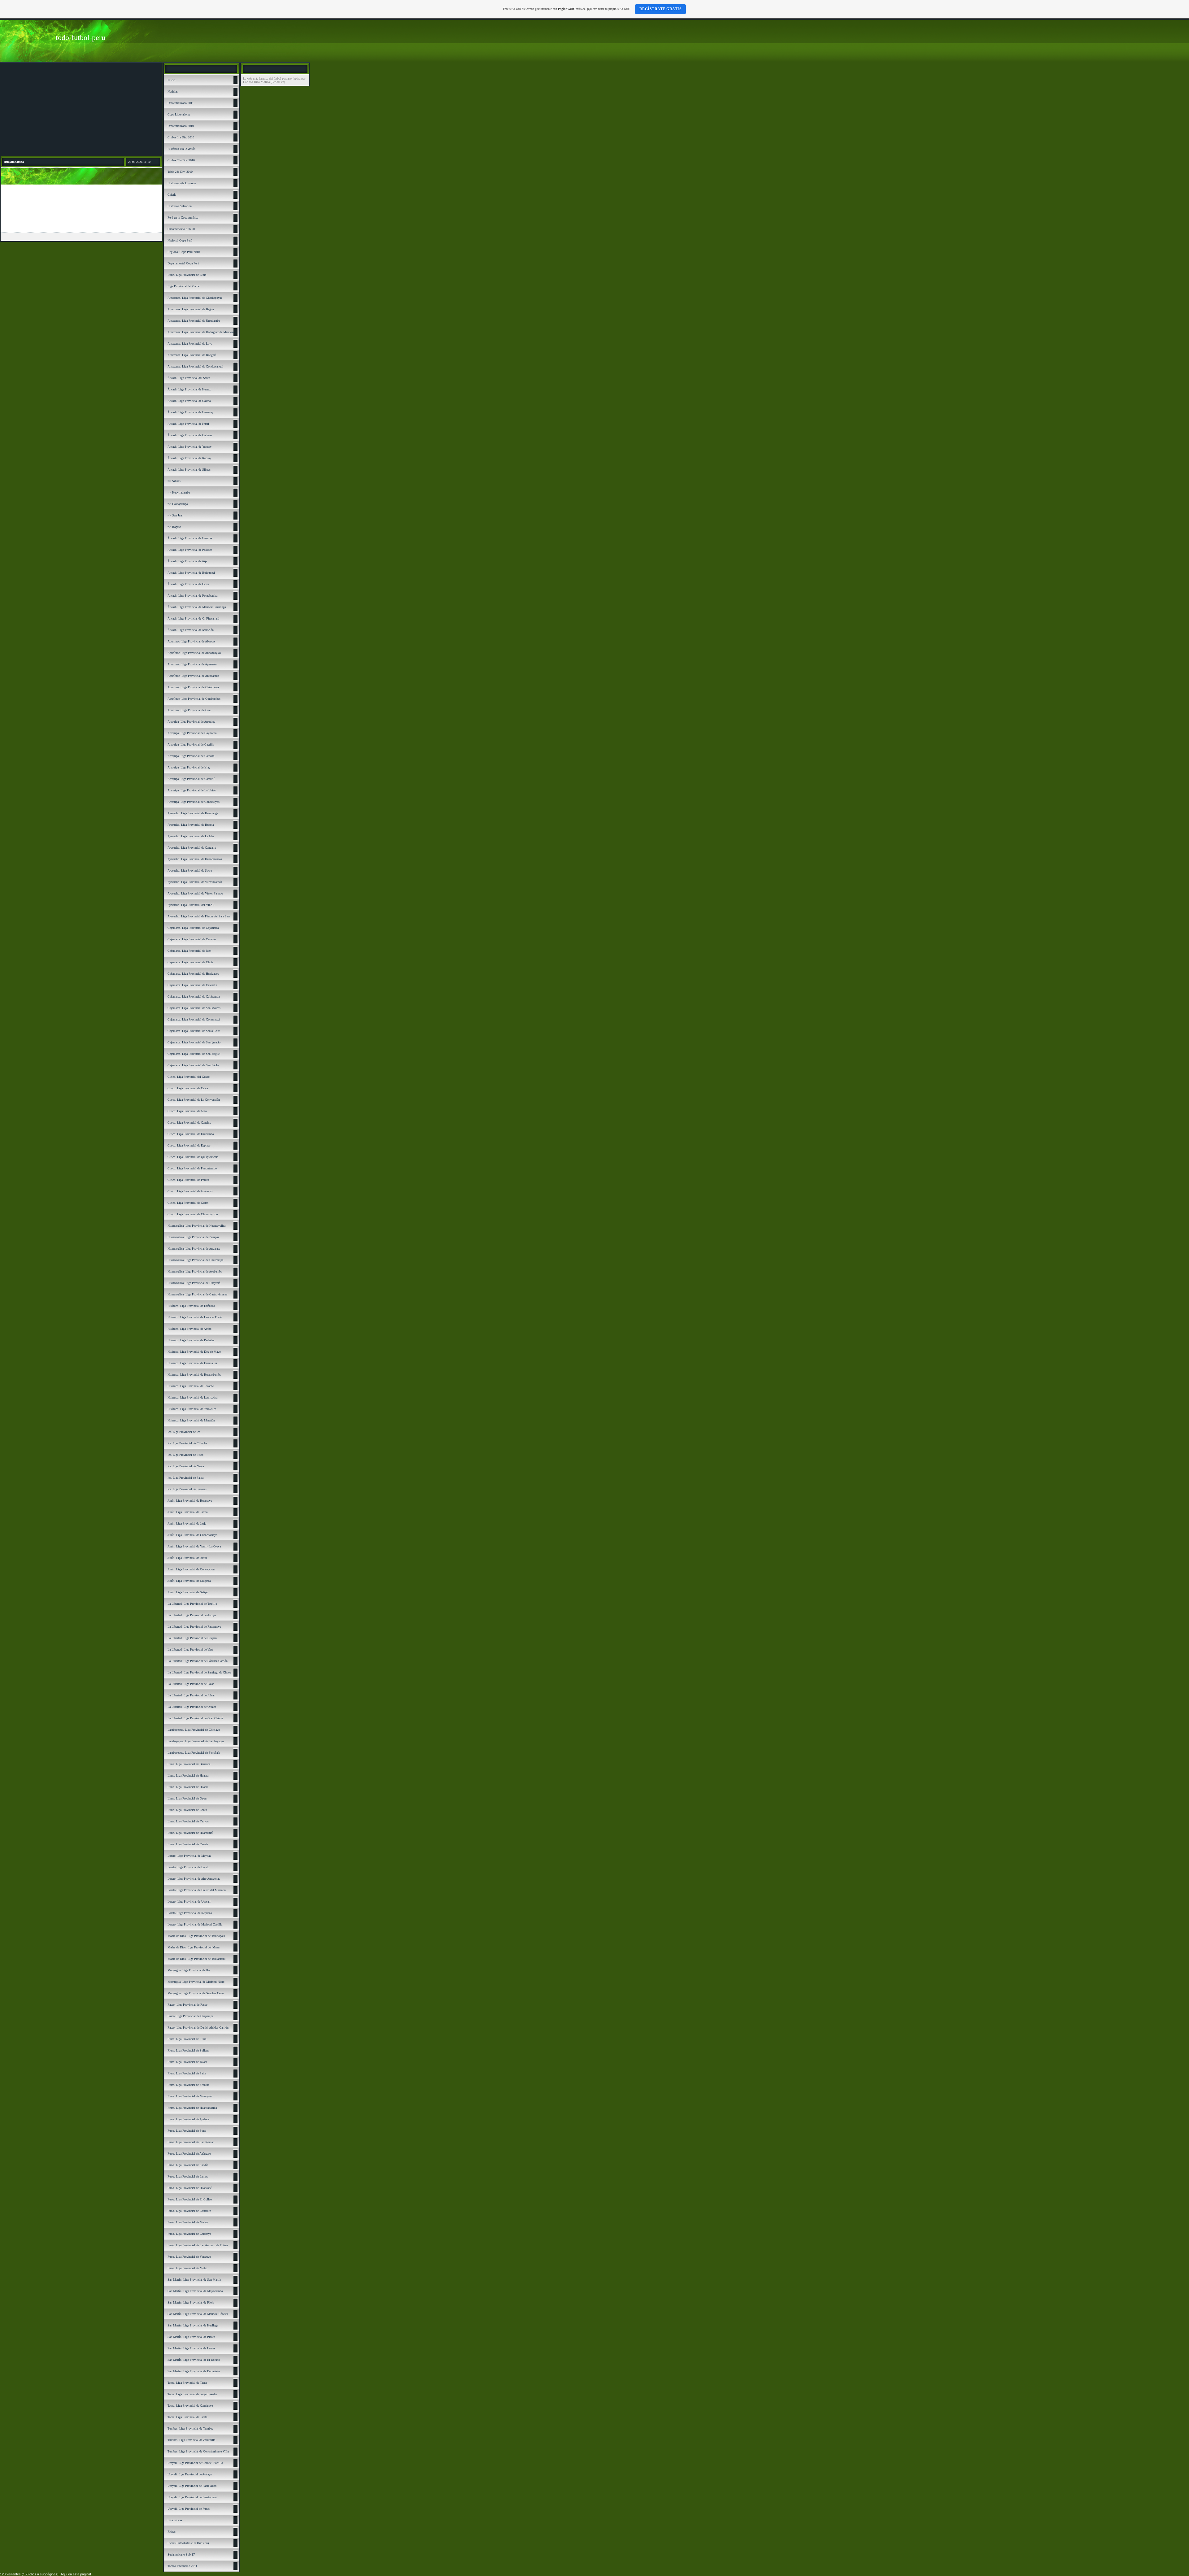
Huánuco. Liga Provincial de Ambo (189, 1329)
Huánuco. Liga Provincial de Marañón (191, 1420)
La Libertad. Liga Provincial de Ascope (192, 1615)
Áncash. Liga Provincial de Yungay (189, 447)
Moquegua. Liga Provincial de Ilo (189, 1970)
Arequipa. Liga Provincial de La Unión (192, 790)
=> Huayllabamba (179, 492)
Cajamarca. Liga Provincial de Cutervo (192, 939)
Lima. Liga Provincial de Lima (187, 275)
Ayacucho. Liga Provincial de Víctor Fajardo (195, 893)
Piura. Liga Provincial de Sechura (188, 2085)
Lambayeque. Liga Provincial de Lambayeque (196, 1741)
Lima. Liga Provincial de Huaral (188, 1787)
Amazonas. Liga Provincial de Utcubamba (194, 321)
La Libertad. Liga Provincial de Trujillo (192, 1604)
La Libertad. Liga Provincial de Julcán (191, 1695)
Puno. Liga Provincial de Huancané (189, 2188)
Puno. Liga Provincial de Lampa (188, 2176)
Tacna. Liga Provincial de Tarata (187, 2417)
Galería (172, 195)
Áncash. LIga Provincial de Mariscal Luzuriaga (197, 607)
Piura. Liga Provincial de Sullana (188, 2050)
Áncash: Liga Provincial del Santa (189, 378)
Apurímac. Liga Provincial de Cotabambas (194, 699)
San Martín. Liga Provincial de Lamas (191, 2348)
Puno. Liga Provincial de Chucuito (189, 2211)
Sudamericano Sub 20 (181, 229)
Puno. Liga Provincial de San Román (191, 2142)
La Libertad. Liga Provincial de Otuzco (192, 1707)
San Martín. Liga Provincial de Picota (191, 2337)
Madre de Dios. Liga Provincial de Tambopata (196, 1936)
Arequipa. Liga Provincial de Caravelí (191, 779)
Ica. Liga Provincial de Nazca (186, 1466)
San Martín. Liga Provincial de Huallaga (193, 2325)
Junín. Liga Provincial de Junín (187, 1558)
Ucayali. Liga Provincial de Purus (189, 2509)
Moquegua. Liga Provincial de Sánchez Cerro (196, 1993)
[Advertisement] (81, 109)
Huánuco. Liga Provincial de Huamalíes (192, 1363)
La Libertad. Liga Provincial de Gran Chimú (195, 1718)
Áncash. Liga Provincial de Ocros (188, 584)
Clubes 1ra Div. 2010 (181, 137)
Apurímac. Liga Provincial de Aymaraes (192, 664)
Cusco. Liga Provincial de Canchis (189, 1123)
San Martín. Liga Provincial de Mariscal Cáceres (198, 2314)
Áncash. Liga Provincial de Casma (189, 401)
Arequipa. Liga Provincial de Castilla (191, 744)
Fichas (172, 2532)
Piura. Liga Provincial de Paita (187, 2073)
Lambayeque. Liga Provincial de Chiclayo (194, 1730)
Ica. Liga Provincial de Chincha (187, 1443)
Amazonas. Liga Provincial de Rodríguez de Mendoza (201, 332)
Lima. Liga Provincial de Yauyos (188, 1821)
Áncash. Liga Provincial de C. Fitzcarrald (193, 618)
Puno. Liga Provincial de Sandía (188, 2165)
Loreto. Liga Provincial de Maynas (189, 1856)
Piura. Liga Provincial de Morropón (190, 2096)
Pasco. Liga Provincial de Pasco (187, 2005)
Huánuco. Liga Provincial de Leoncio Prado (195, 1317)
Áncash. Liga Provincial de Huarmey (190, 412)
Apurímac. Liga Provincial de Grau (189, 710)
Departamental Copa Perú (183, 263)
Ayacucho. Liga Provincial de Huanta (191, 825)
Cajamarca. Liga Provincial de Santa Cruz (194, 1031)
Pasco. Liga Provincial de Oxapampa (190, 2016)
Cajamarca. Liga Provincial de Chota (190, 962)
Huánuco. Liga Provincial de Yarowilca (192, 1409)
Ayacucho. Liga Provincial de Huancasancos (195, 859)
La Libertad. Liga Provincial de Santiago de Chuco (199, 1672)
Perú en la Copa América (183, 218)
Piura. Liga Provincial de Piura (187, 2039)
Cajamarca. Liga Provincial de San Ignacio (194, 1042)
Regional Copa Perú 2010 (184, 252)
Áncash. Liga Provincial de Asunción (191, 630)
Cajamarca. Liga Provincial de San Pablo (193, 1065)
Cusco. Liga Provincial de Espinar (189, 1145)
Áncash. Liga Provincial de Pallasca (190, 550)
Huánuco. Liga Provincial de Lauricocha (192, 1397)
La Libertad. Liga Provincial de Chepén (192, 1638)
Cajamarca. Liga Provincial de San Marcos (194, 1008)
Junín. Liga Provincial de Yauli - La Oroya (194, 1546)
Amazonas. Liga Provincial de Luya (190, 344)
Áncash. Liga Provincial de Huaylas (190, 538)
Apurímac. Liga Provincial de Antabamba (193, 676)
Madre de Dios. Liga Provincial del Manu (194, 1947)
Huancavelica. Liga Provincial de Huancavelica (196, 1226)
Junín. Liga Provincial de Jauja (187, 1523)
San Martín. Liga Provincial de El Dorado (194, 2360)
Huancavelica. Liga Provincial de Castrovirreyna (197, 1294)
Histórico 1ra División (181, 149)
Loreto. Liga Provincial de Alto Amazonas (194, 1879)
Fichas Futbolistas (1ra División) (188, 2543)
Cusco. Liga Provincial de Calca (188, 1088)
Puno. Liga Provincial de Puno (187, 2131)
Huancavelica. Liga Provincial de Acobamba (195, 1271)
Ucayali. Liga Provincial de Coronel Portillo (195, 2463)
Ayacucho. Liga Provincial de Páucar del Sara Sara (199, 916)
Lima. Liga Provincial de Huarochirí (190, 1833)
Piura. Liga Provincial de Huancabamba (192, 2108)
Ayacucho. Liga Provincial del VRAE (191, 905)
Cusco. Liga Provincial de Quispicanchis (193, 1157)
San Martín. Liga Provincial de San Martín (194, 2280)
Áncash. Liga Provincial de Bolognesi (191, 573)
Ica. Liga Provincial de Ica (184, 1432)
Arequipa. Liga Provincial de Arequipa (191, 722)
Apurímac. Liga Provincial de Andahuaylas (194, 653)
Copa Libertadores (179, 114)
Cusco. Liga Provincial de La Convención (194, 1100)
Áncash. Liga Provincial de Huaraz (189, 389)
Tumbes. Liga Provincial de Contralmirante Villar (198, 2451)
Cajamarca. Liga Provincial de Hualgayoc (193, 974)
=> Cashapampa (178, 504)
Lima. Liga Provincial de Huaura (188, 1775)
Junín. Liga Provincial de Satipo (188, 1592)
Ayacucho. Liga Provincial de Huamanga (193, 813)
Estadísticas (175, 2520)
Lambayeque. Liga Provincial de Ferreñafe (194, 1753)
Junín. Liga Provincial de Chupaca (189, 1581)
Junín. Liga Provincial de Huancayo (190, 1501)
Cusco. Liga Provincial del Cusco (189, 1077)
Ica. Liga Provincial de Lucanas (187, 1489)
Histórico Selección (180, 206)
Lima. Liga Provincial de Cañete (188, 1844)
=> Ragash (174, 527)
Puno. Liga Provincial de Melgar (188, 2222)
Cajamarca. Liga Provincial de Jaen (189, 951)
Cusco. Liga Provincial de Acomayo (190, 1191)
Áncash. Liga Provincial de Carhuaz (190, 435)
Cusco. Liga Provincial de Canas (188, 1203)
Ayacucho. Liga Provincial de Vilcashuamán (195, 882)
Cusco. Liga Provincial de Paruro (188, 1180)
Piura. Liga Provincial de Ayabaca (188, 2119)
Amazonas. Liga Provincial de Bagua (191, 309)
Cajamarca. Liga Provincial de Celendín (192, 985)
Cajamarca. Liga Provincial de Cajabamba (194, 996)
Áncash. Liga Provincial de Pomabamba (192, 596)
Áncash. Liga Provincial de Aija (187, 561)
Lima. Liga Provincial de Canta (187, 1810)
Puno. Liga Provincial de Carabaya (189, 2234)
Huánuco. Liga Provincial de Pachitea (191, 1340)
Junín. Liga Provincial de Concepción (191, 1569)
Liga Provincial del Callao (184, 286)
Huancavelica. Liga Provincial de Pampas (193, 1237)
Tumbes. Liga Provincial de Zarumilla (191, 2440)
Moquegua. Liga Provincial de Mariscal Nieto (196, 1982)
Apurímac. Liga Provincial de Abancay (192, 641)
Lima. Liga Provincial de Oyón (187, 1798)
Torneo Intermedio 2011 (182, 2566)
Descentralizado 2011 (181, 103)
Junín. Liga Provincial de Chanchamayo (192, 1535)
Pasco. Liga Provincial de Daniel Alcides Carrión (198, 2028)
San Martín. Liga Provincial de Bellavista (194, 2371)
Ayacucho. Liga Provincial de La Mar (191, 836)
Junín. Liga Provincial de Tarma (187, 1512)
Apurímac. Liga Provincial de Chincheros (193, 687)
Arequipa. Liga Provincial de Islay (189, 767)
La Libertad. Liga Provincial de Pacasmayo (194, 1627)
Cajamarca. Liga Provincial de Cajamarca (193, 928)
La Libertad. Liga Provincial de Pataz (191, 1684)
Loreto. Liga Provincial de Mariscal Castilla (195, 1924)
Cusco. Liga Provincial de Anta (187, 1111)
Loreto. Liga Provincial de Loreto (188, 1867)
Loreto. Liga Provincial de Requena (190, 1913)
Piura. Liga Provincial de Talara (187, 2062)
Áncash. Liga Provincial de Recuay (189, 458)
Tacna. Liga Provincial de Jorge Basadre (192, 2394)
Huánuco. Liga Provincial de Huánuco (191, 1306)
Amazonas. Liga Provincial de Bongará (192, 355)
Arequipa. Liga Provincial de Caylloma (192, 733)
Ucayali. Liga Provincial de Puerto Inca (192, 2497)
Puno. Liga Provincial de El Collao (190, 2199)
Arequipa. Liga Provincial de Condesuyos (194, 802)
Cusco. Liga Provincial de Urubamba (191, 1134)
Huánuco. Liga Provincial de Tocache (191, 1386)
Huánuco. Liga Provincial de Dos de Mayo (194, 1352)
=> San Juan (175, 515)
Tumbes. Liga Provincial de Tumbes (190, 2428)
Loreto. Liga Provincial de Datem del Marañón (197, 1890)
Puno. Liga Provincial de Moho (187, 2268)
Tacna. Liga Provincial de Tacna (187, 2383)
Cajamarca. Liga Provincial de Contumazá (194, 1019)
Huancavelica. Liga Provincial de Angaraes (194, 1249)
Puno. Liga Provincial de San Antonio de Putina (198, 2245)
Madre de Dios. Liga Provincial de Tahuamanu (196, 1959)
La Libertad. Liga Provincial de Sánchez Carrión (198, 1661)
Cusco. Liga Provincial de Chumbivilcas (193, 1214)
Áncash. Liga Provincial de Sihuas (189, 470)
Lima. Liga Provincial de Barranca (189, 1764)
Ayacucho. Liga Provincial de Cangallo (192, 848)
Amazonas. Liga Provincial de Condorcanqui (195, 366)
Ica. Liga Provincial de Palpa (185, 1478)
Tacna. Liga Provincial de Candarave (190, 2406)
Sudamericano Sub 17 (181, 2554)
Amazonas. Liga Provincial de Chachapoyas (195, 298)
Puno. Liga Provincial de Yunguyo (189, 2257)
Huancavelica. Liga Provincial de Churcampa (195, 1260)
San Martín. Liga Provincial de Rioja (191, 2302)
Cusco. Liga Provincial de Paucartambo (192, 1168)
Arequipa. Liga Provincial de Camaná (191, 756)
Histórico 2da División (182, 183)
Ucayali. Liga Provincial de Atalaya (189, 2474)
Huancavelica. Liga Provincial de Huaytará (194, 1283)
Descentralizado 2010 (181, 126)
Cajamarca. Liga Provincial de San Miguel (194, 1054)
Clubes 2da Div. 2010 (181, 160)
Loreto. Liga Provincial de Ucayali (189, 1902)
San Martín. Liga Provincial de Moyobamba (195, 2291)
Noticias (173, 91)
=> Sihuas (174, 481)
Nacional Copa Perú (180, 240)
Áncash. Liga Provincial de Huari (188, 424)
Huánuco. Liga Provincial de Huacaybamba (194, 1375)
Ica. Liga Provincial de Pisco (185, 1455)
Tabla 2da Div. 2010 (180, 172)
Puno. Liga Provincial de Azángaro (189, 2154)
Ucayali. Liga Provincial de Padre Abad (192, 2486)
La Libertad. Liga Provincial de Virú (190, 1649)
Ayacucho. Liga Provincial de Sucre (190, 870)
